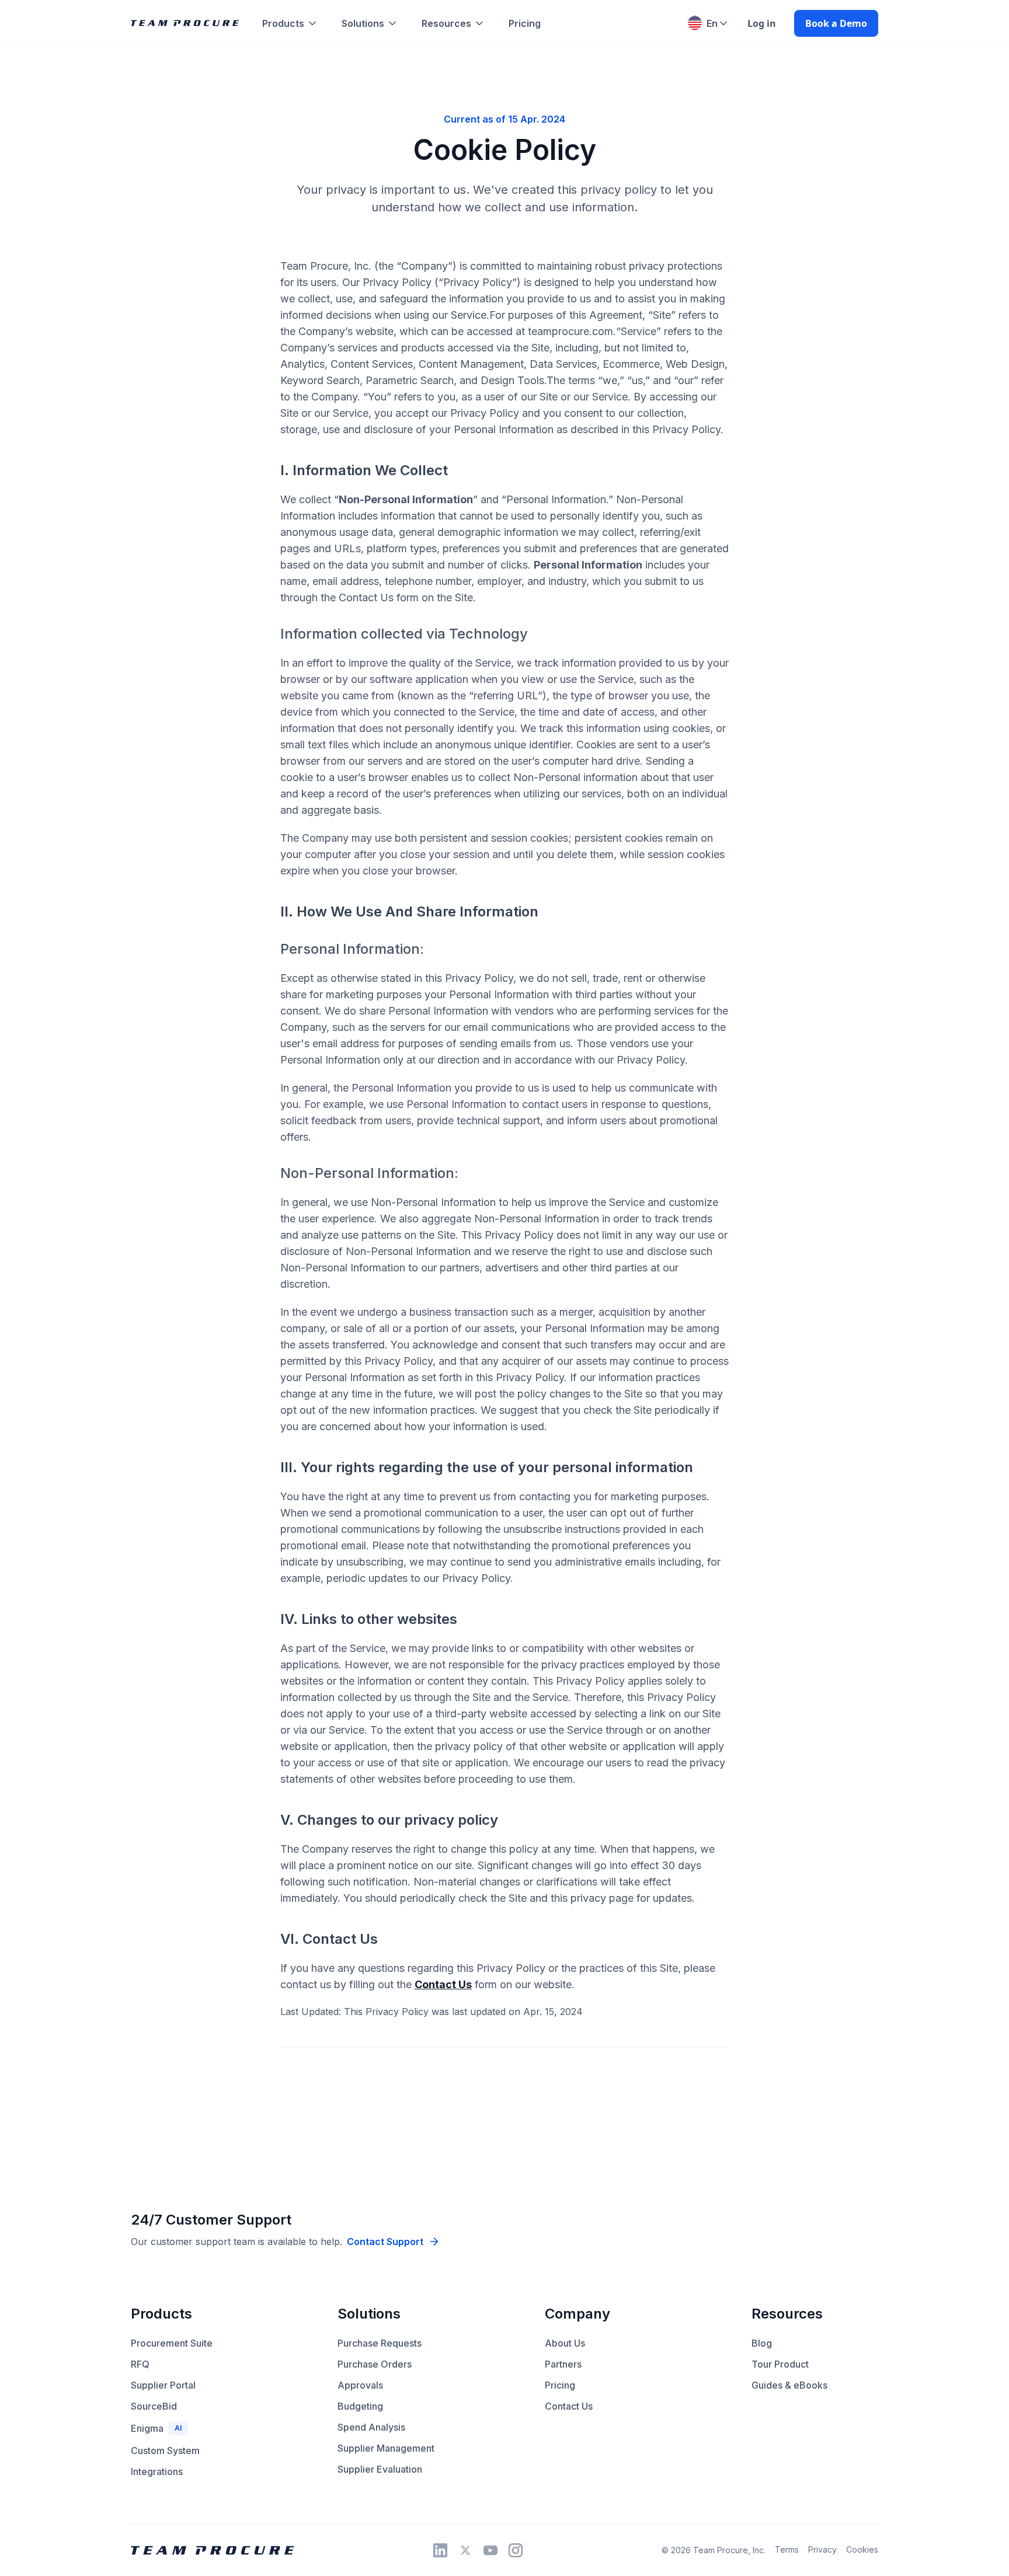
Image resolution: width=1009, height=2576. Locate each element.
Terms (787, 2549)
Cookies (862, 2549)
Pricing (525, 23)
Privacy (822, 2549)
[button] (295, 23)
